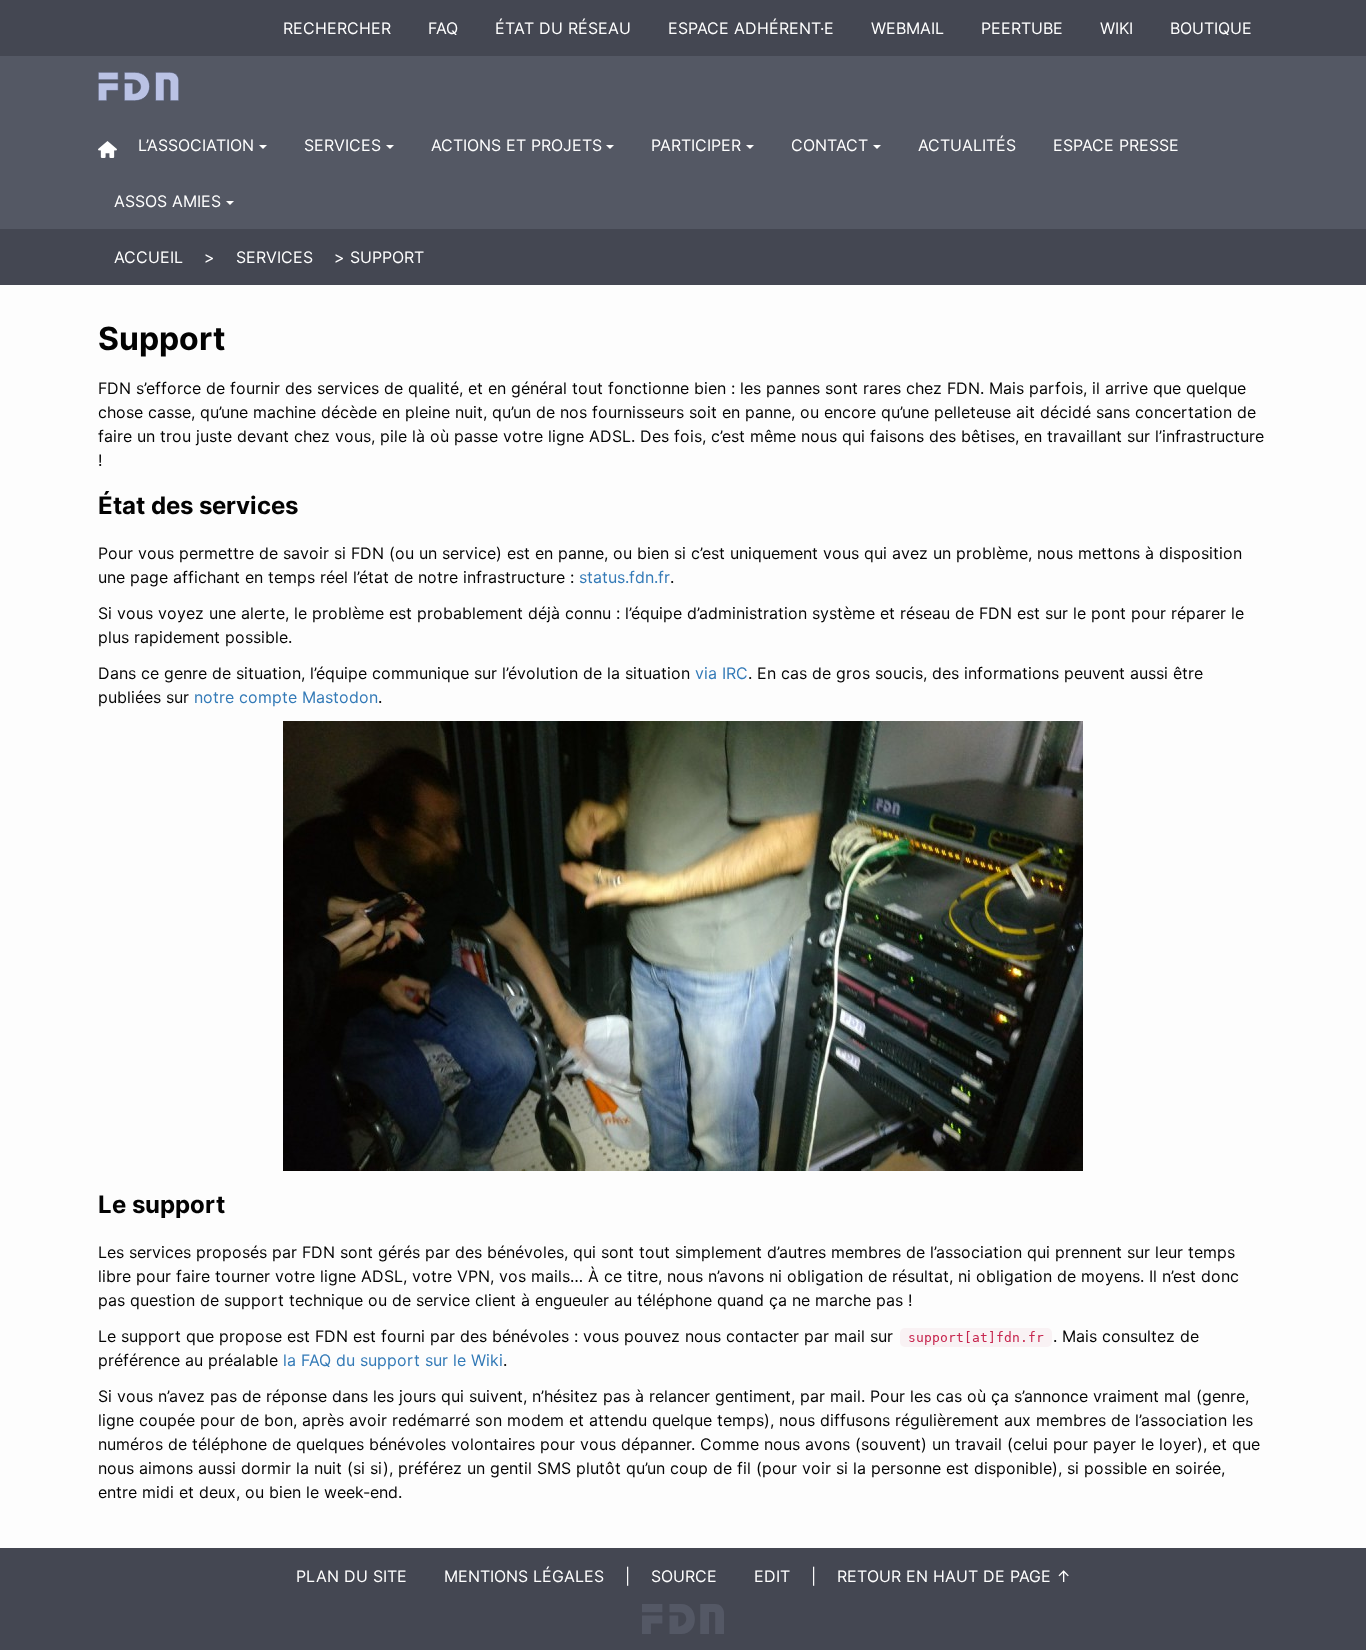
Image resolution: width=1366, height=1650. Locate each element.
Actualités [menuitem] (967, 145)
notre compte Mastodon (286, 697)
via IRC (721, 673)
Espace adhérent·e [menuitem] (751, 28)
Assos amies (167, 201)
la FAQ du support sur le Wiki (393, 1360)
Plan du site (351, 1576)
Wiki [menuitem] (1116, 28)
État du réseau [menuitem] (563, 28)
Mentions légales (524, 1576)
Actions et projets (516, 145)
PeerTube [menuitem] (1022, 28)
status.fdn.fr (624, 577)
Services (342, 145)
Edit (772, 1576)
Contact (829, 145)
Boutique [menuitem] (1211, 28)
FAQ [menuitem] (443, 28)
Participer (696, 145)
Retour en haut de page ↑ (954, 1576)
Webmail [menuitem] (907, 28)
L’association (196, 145)
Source (684, 1576)
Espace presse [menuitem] (1116, 145)
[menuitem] (107, 149)
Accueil (148, 257)
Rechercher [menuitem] (337, 28)
